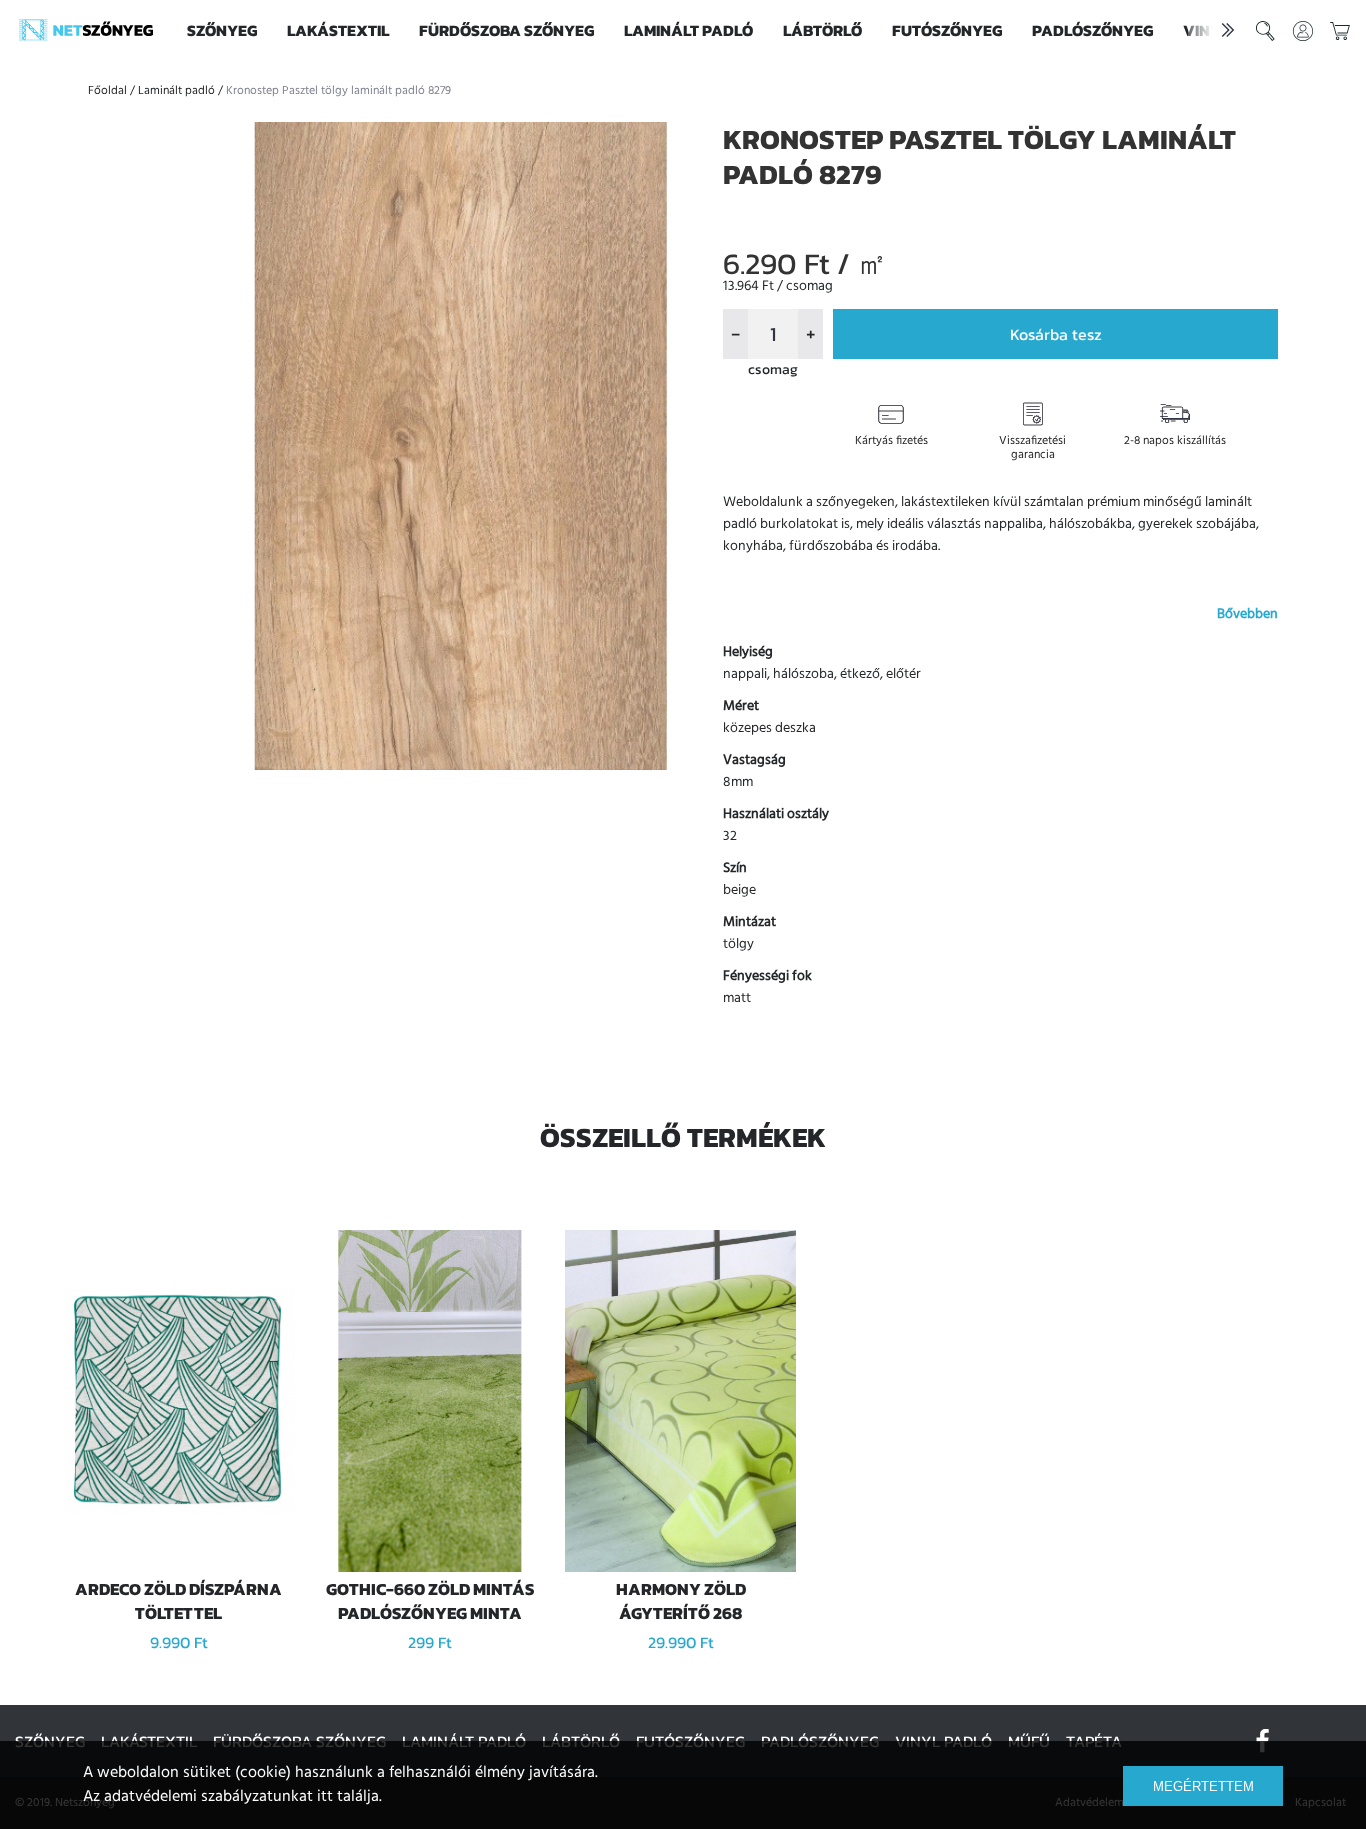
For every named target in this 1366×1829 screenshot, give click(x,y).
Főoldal (107, 91)
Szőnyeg (222, 30)
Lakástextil (338, 30)
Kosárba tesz (1056, 334)
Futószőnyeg (947, 30)
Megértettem (1203, 1786)
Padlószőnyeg (1092, 30)
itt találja (348, 1797)
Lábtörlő (822, 30)
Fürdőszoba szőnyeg (506, 30)
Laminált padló (688, 30)
